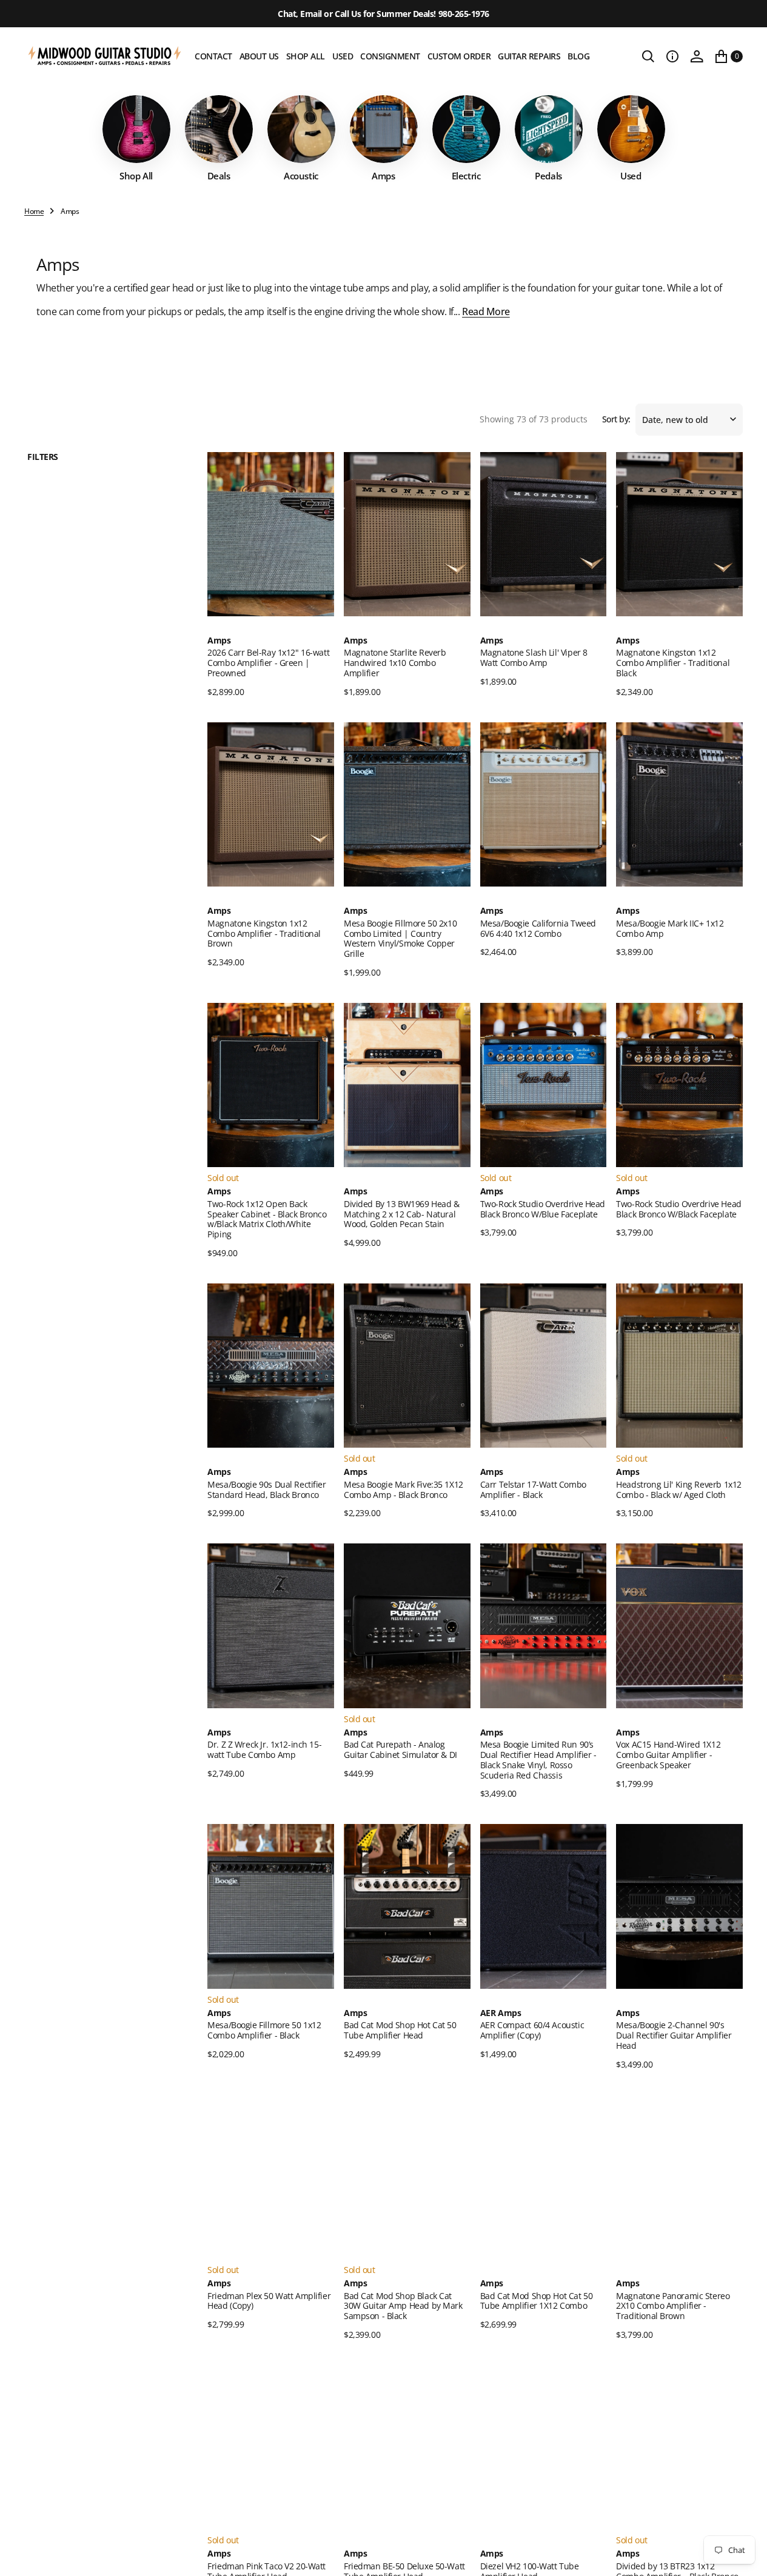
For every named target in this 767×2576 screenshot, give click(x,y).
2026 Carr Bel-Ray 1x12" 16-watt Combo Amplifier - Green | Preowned (268, 663)
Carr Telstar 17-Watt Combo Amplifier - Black (533, 1489)
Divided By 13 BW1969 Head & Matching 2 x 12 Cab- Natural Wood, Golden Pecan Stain (402, 1214)
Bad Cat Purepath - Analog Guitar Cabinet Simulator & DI (400, 1749)
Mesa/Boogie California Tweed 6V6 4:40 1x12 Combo (538, 928)
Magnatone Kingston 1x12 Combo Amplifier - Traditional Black (673, 663)
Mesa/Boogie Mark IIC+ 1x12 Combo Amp (670, 928)
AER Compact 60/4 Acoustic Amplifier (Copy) (532, 2030)
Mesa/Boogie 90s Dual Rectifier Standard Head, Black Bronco (266, 1489)
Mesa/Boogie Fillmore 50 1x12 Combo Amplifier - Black (264, 2030)
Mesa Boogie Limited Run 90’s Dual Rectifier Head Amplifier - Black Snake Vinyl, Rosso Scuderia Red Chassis (538, 1759)
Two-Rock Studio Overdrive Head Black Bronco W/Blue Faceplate (543, 1209)
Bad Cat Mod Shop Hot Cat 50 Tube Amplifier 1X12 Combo (537, 2301)
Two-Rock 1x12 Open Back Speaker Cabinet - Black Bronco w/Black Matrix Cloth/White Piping (267, 1219)
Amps (219, 641)
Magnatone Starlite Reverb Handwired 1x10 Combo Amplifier (395, 663)
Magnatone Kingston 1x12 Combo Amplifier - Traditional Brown (264, 934)
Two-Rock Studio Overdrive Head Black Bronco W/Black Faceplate (678, 1209)
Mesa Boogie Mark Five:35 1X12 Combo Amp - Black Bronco (404, 1489)
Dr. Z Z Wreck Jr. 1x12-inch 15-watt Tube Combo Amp (264, 1749)
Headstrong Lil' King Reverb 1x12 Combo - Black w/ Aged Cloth (679, 1489)
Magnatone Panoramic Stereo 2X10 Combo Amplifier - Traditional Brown (673, 2306)
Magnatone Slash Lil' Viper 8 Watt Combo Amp (534, 657)
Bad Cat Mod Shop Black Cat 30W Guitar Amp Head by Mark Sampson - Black (403, 2306)
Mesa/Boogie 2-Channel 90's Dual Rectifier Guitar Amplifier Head (674, 2035)
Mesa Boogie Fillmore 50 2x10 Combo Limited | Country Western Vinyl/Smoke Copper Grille (400, 938)
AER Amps (501, 2013)
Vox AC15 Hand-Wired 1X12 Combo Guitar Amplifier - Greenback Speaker (668, 1755)
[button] (672, 56)
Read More (486, 311)
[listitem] (136, 138)
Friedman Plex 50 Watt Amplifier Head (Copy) (269, 2301)
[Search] (648, 56)
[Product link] (271, 534)
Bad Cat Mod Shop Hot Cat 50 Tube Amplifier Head (400, 2030)
